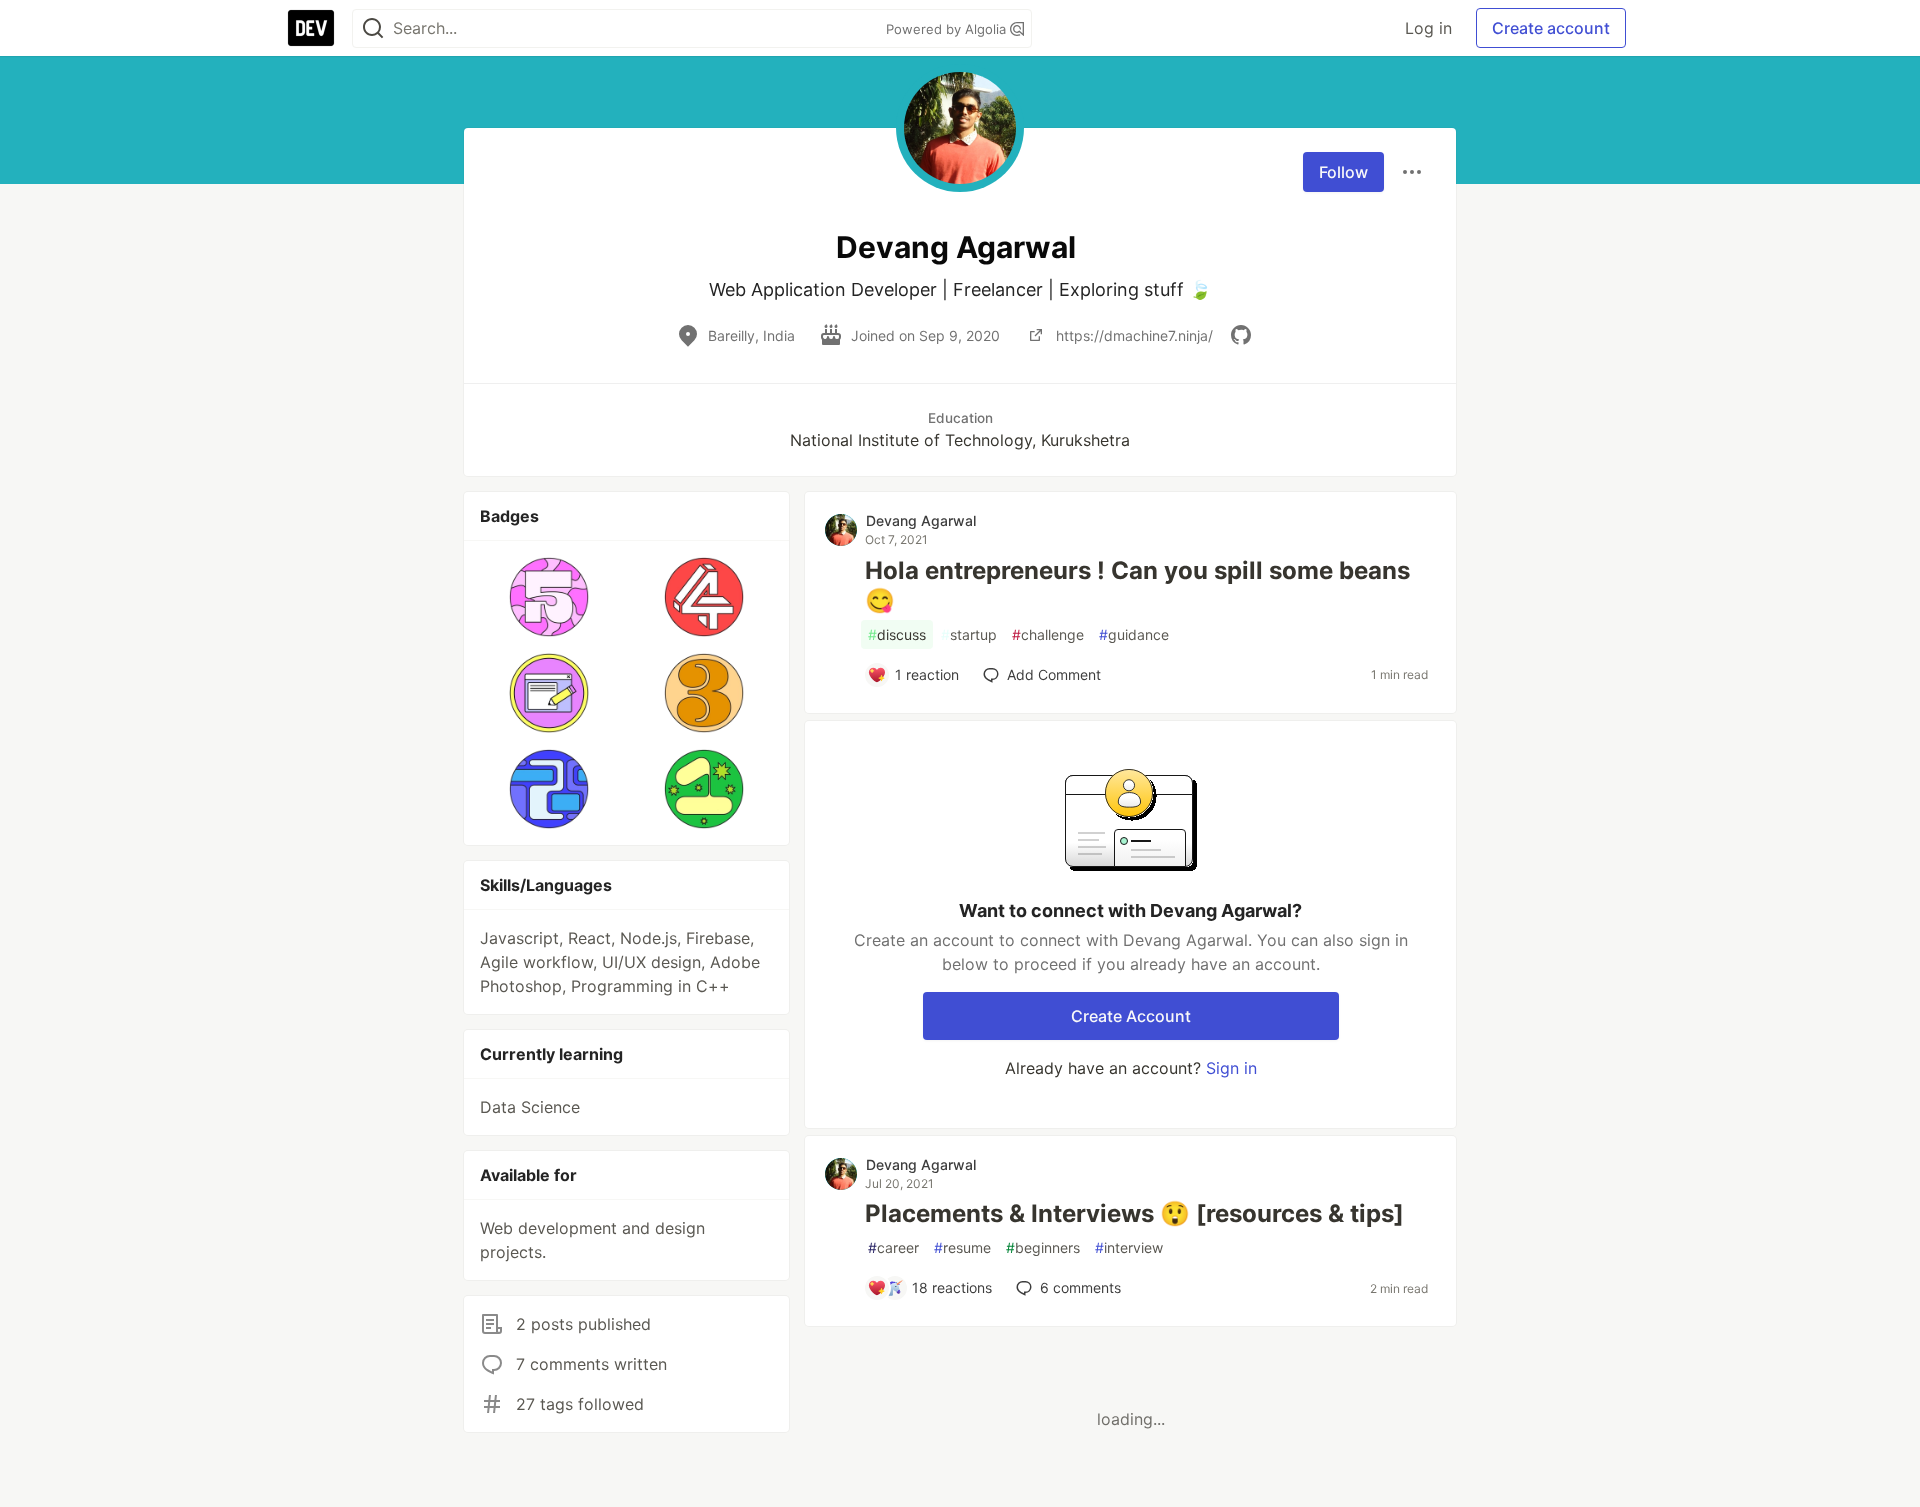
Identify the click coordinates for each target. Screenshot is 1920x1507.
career (893, 1247)
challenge (1048, 634)
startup (969, 634)
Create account (1551, 28)
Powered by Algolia (948, 29)
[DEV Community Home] (311, 28)
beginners (1043, 1247)
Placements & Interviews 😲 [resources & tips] (1134, 1213)
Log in (1428, 28)
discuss (897, 634)
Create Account (1131, 1016)
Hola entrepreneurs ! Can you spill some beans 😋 (1137, 585)
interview (1129, 1247)
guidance (1134, 634)
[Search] (373, 28)
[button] (549, 597)
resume (962, 1247)
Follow (1343, 172)
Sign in (1231, 1068)
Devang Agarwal (921, 520)
